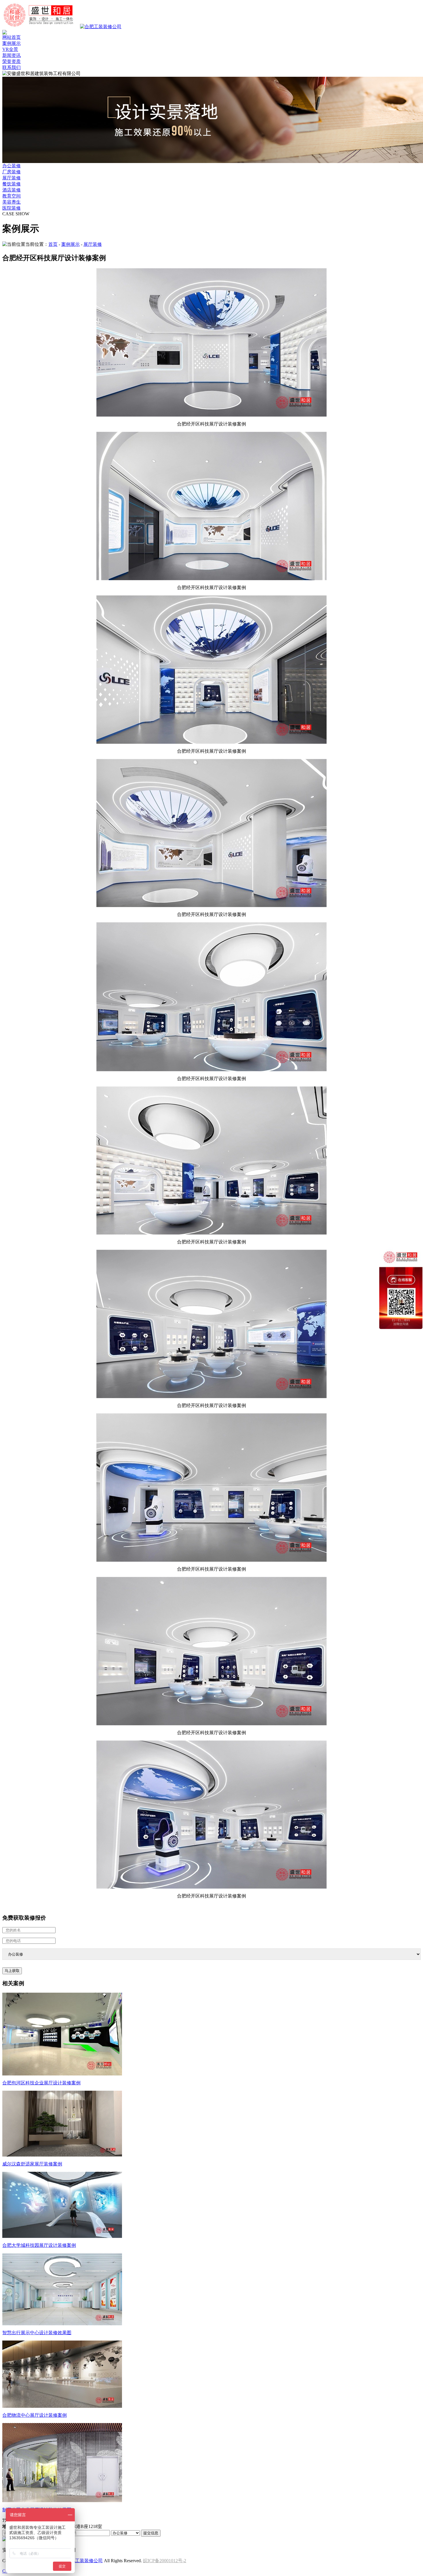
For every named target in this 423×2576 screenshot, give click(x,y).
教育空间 (12, 196)
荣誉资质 (12, 61)
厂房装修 (12, 172)
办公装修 (12, 166)
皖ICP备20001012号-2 (165, 2561)
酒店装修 (12, 190)
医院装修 (12, 208)
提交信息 (151, 2533)
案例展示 (12, 43)
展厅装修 (12, 178)
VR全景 (10, 49)
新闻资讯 (12, 55)
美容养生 (12, 202)
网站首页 (12, 37)
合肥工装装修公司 (84, 2561)
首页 (53, 244)
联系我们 (12, 67)
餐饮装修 (12, 184)
